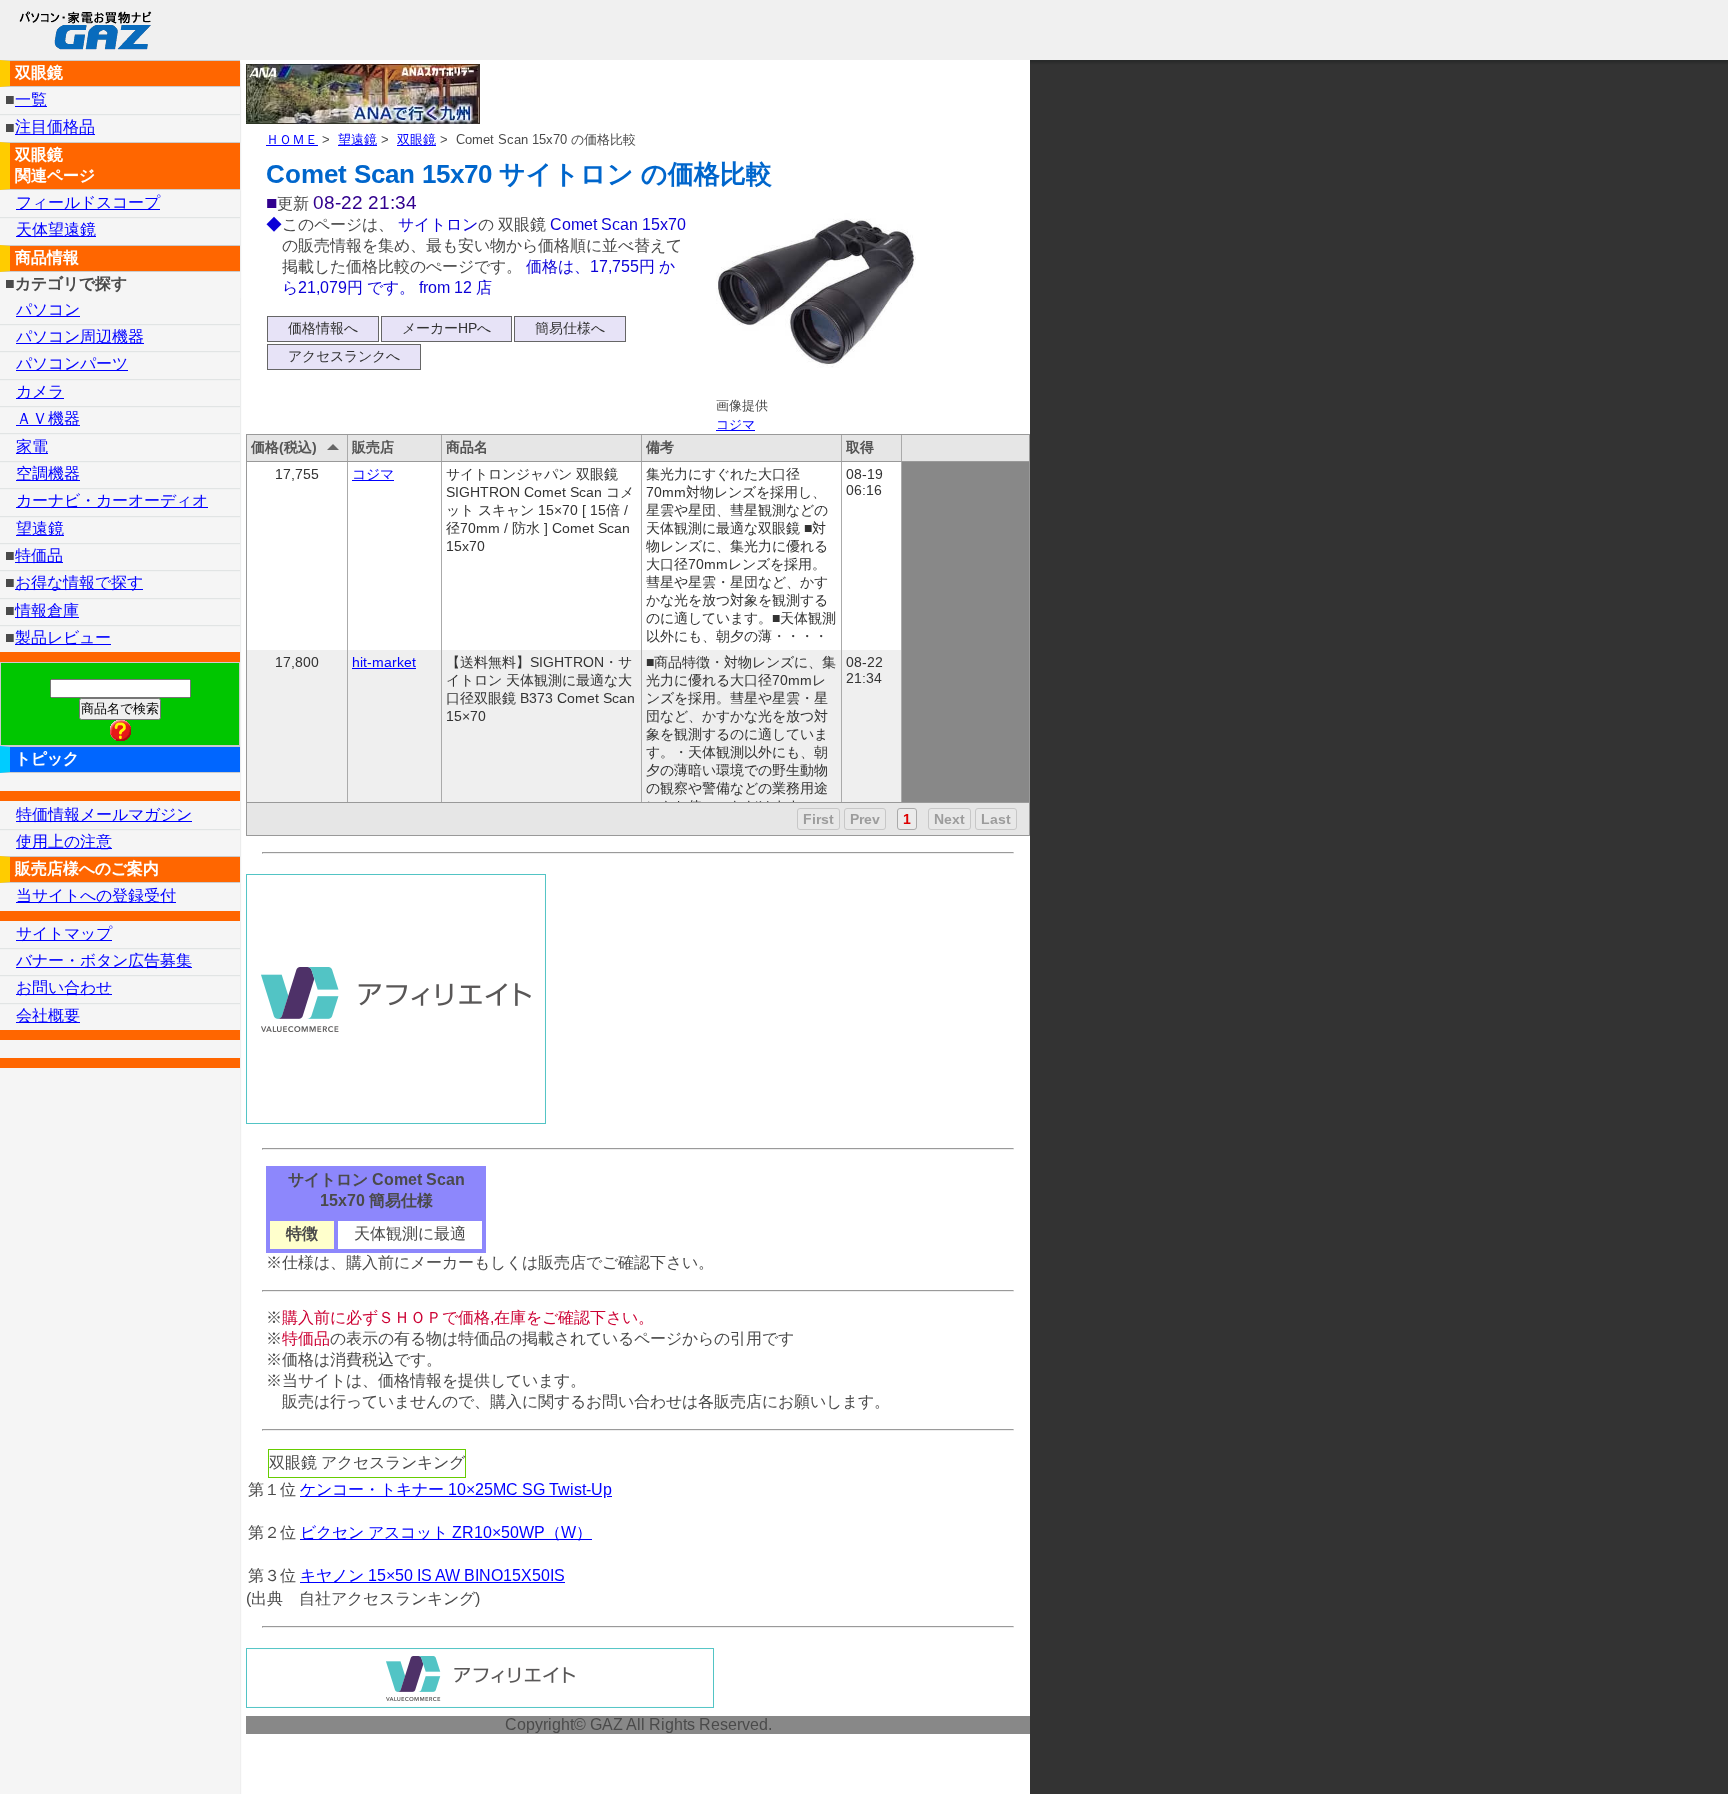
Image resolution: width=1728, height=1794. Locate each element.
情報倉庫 (47, 610)
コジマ (735, 424)
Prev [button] (865, 819)
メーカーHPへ (446, 328)
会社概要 (48, 1015)
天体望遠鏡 (56, 229)
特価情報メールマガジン (104, 814)
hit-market (384, 662)
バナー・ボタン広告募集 (104, 960)
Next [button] (949, 819)
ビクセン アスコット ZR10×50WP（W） (446, 1532)
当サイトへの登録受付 (96, 895)
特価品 (39, 555)
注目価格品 (55, 127)
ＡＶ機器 (48, 418)
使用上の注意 (64, 841)
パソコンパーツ (72, 363)
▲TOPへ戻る (1642, 1752)
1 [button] (907, 819)
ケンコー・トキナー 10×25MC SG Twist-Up (456, 1489)
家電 (32, 446)
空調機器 (48, 473)
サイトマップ (64, 933)
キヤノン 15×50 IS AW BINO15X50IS (432, 1575)
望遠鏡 (357, 139)
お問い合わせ (64, 987)
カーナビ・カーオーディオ (112, 500)
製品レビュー (63, 637)
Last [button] (996, 819)
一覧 (31, 99)
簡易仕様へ (570, 328)
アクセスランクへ (344, 356)
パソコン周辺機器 (80, 336)
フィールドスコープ (88, 202)
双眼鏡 (416, 139)
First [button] (818, 819)
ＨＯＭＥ (292, 139)
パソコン (48, 309)
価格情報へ (323, 328)
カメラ (40, 391)
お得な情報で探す (79, 582)
